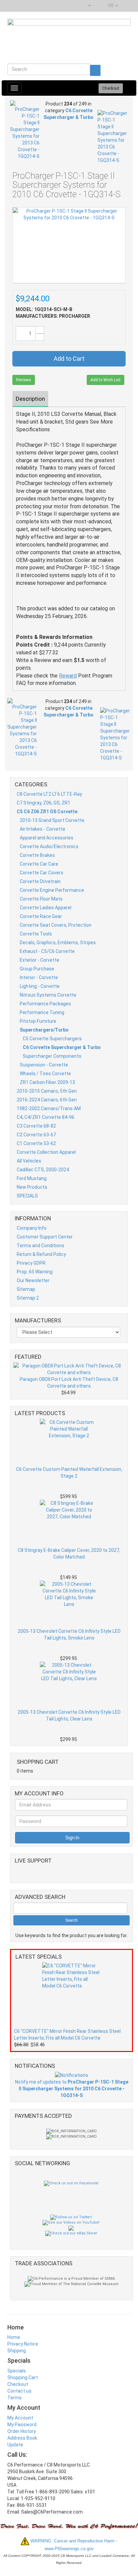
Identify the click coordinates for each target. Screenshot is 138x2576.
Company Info (32, 1228)
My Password (22, 2425)
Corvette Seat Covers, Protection (56, 925)
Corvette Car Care (39, 864)
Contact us (19, 2391)
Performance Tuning (42, 1012)
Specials (17, 2371)
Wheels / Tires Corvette (45, 1074)
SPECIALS (27, 1196)
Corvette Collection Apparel (46, 1152)
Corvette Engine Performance (52, 890)
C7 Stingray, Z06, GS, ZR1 (44, 803)
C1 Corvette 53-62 (36, 1143)
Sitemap (26, 1289)
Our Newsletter (33, 1280)
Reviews (24, 380)
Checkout (18, 2384)
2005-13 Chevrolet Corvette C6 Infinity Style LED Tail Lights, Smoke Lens (69, 1634)
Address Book (22, 2438)
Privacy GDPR (31, 1263)
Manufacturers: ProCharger (53, 316)
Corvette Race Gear (41, 916)
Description (30, 399)
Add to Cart (69, 359)
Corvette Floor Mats (41, 899)
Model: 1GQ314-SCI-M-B (44, 309)
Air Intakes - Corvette (43, 829)
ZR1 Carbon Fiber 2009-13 (47, 1082)
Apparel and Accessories (47, 838)
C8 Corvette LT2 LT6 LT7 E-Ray (49, 794)
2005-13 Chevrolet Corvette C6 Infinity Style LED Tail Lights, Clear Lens (69, 1715)
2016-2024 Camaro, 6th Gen (47, 1100)
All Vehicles (29, 1161)
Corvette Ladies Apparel (46, 908)
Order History (22, 2431)
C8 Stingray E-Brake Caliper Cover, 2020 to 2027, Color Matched (69, 1554)
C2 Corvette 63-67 (36, 1135)
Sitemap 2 (28, 1298)
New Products (32, 1187)
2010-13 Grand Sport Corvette (52, 820)
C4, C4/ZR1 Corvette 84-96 (46, 1117)
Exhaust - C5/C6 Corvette (47, 951)
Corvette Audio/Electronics (49, 846)
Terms (15, 2398)
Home (14, 2337)
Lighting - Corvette (40, 986)
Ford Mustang (32, 1178)
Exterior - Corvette (40, 960)
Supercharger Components (52, 1056)
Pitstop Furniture (38, 1021)
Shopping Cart (23, 2377)
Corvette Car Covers (42, 873)
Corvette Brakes (37, 855)
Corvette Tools (36, 934)
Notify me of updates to (72, 2089)
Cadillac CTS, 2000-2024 (43, 1170)
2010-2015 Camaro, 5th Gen (47, 1091)
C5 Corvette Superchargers (52, 1039)
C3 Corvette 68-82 (36, 1126)
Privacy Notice (23, 2344)
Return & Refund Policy (41, 1254)
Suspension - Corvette (44, 1065)
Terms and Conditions (41, 1246)
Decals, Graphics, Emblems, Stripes (58, 943)
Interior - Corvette (39, 977)
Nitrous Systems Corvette (48, 995)
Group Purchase (37, 969)
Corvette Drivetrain (40, 881)
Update (15, 2445)
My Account (20, 2418)
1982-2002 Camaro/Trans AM (49, 1108)
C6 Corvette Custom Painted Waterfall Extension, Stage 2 (69, 1473)
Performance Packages (45, 1004)
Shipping (17, 2351)
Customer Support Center (45, 1237)
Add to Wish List (106, 380)
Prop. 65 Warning (35, 1272)
